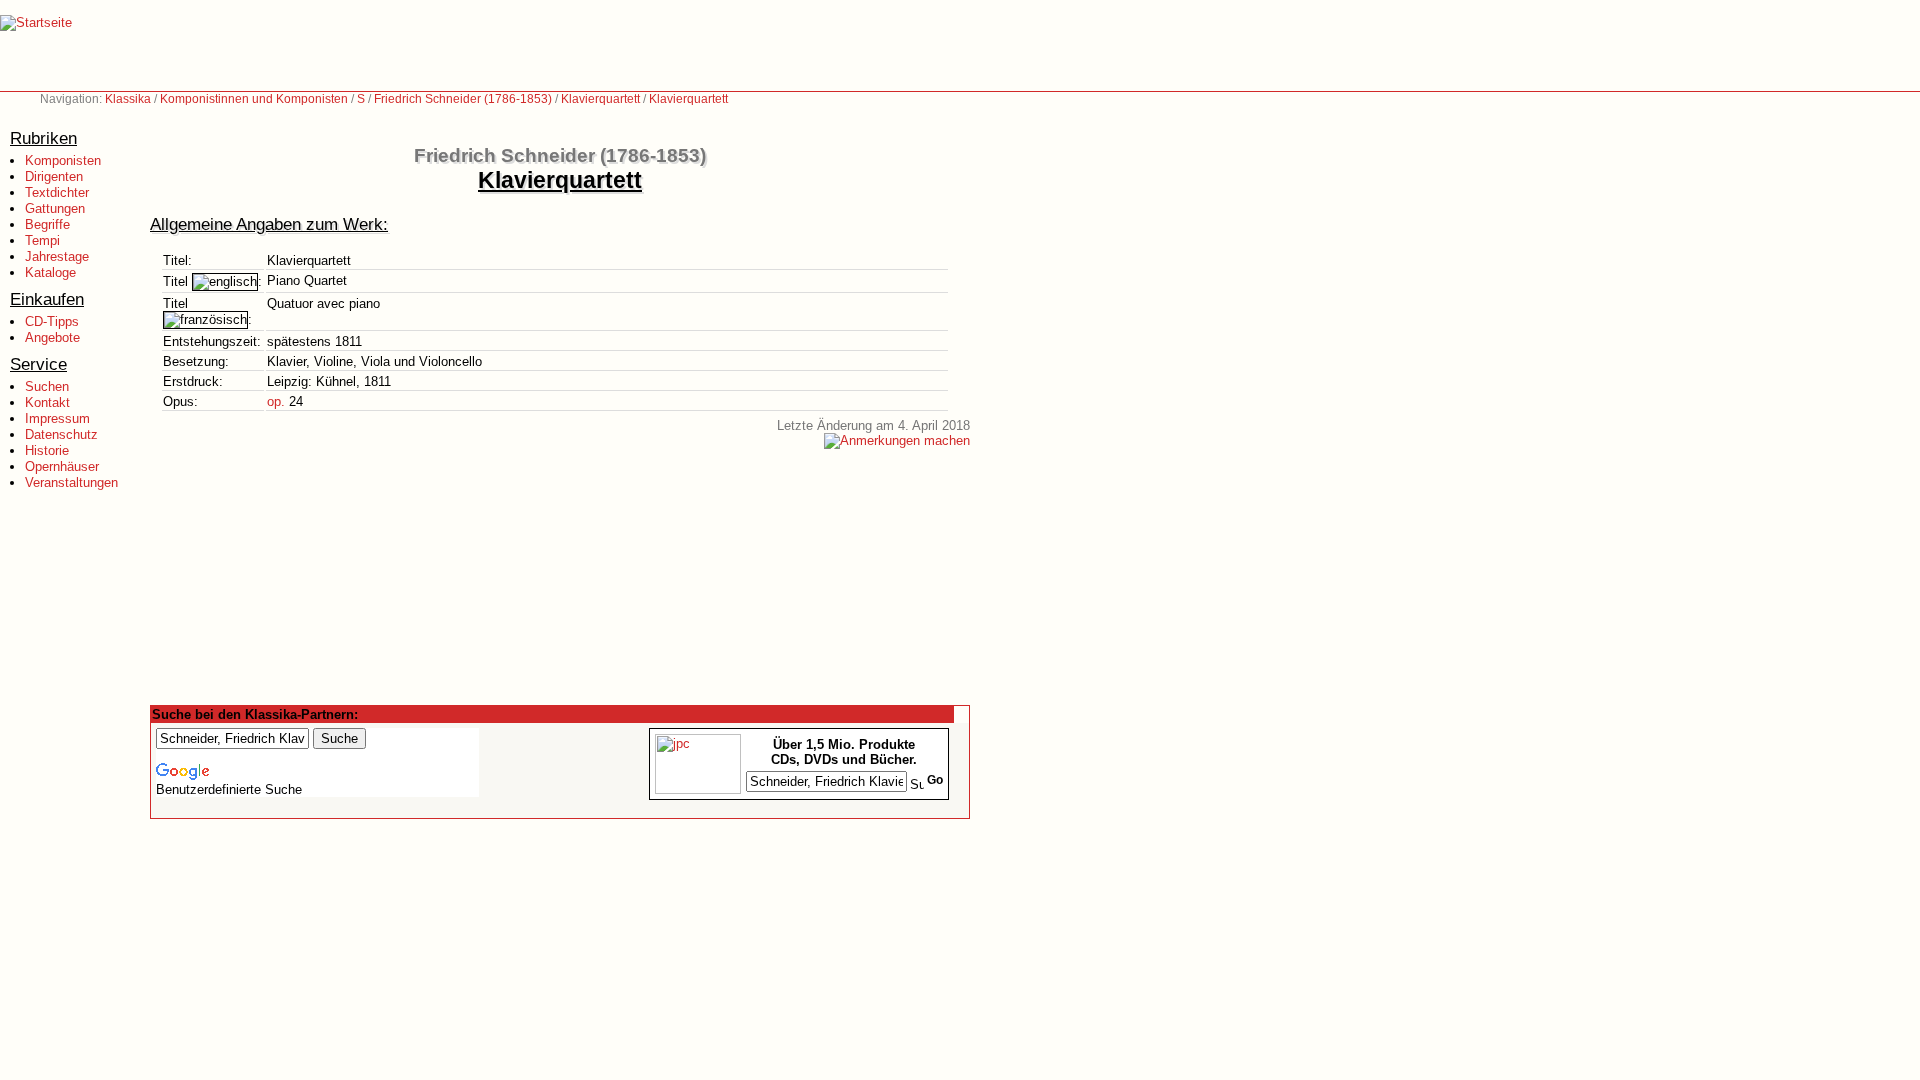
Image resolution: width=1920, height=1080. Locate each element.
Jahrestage (57, 256)
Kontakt (47, 402)
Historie (47, 450)
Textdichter (57, 192)
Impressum (57, 418)
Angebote (52, 337)
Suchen (47, 386)
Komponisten (63, 160)
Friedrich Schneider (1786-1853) (463, 99)
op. (276, 401)
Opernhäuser (62, 466)
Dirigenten (54, 176)
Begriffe (47, 224)
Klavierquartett (600, 99)
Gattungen (55, 208)
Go (935, 780)
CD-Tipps (52, 321)
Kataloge (50, 272)
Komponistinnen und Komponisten (254, 99)
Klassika (128, 99)
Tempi (42, 240)
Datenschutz (61, 434)
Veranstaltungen (71, 482)
